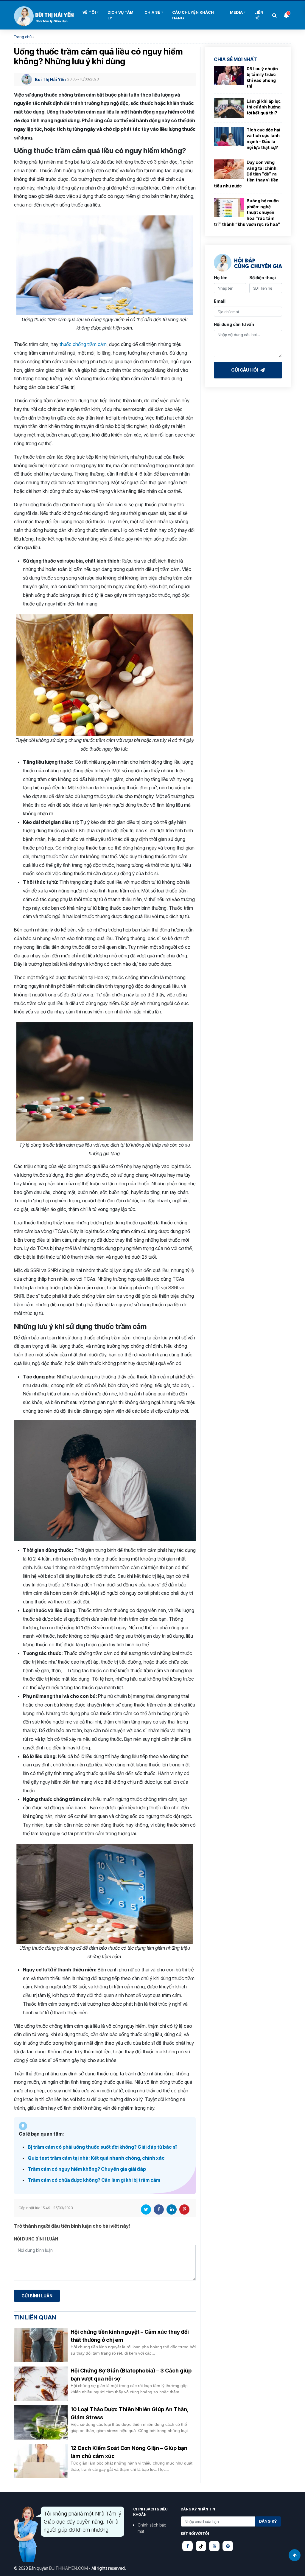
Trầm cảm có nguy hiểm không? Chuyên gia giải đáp (87, 2169)
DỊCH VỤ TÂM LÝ (120, 15)
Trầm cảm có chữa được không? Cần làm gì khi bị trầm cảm (94, 2180)
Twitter (146, 2209)
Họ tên (221, 278)
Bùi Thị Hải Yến (44, 16)
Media (236, 12)
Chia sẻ (152, 12)
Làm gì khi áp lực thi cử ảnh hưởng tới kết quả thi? (264, 107)
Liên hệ (259, 15)
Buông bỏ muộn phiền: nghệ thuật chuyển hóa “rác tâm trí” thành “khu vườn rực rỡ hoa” (247, 212)
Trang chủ (23, 37)
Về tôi (89, 12)
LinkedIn (172, 2209)
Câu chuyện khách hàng (193, 15)
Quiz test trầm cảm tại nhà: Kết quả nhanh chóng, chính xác (96, 2158)
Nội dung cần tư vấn (234, 324)
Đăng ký (268, 2521)
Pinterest (184, 2209)
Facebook (159, 2209)
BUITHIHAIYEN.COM (69, 2568)
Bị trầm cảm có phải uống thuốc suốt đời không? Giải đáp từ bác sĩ (102, 2147)
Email (220, 301)
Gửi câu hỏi (245, 370)
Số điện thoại (263, 278)
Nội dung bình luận (36, 2239)
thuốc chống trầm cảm (83, 344)
